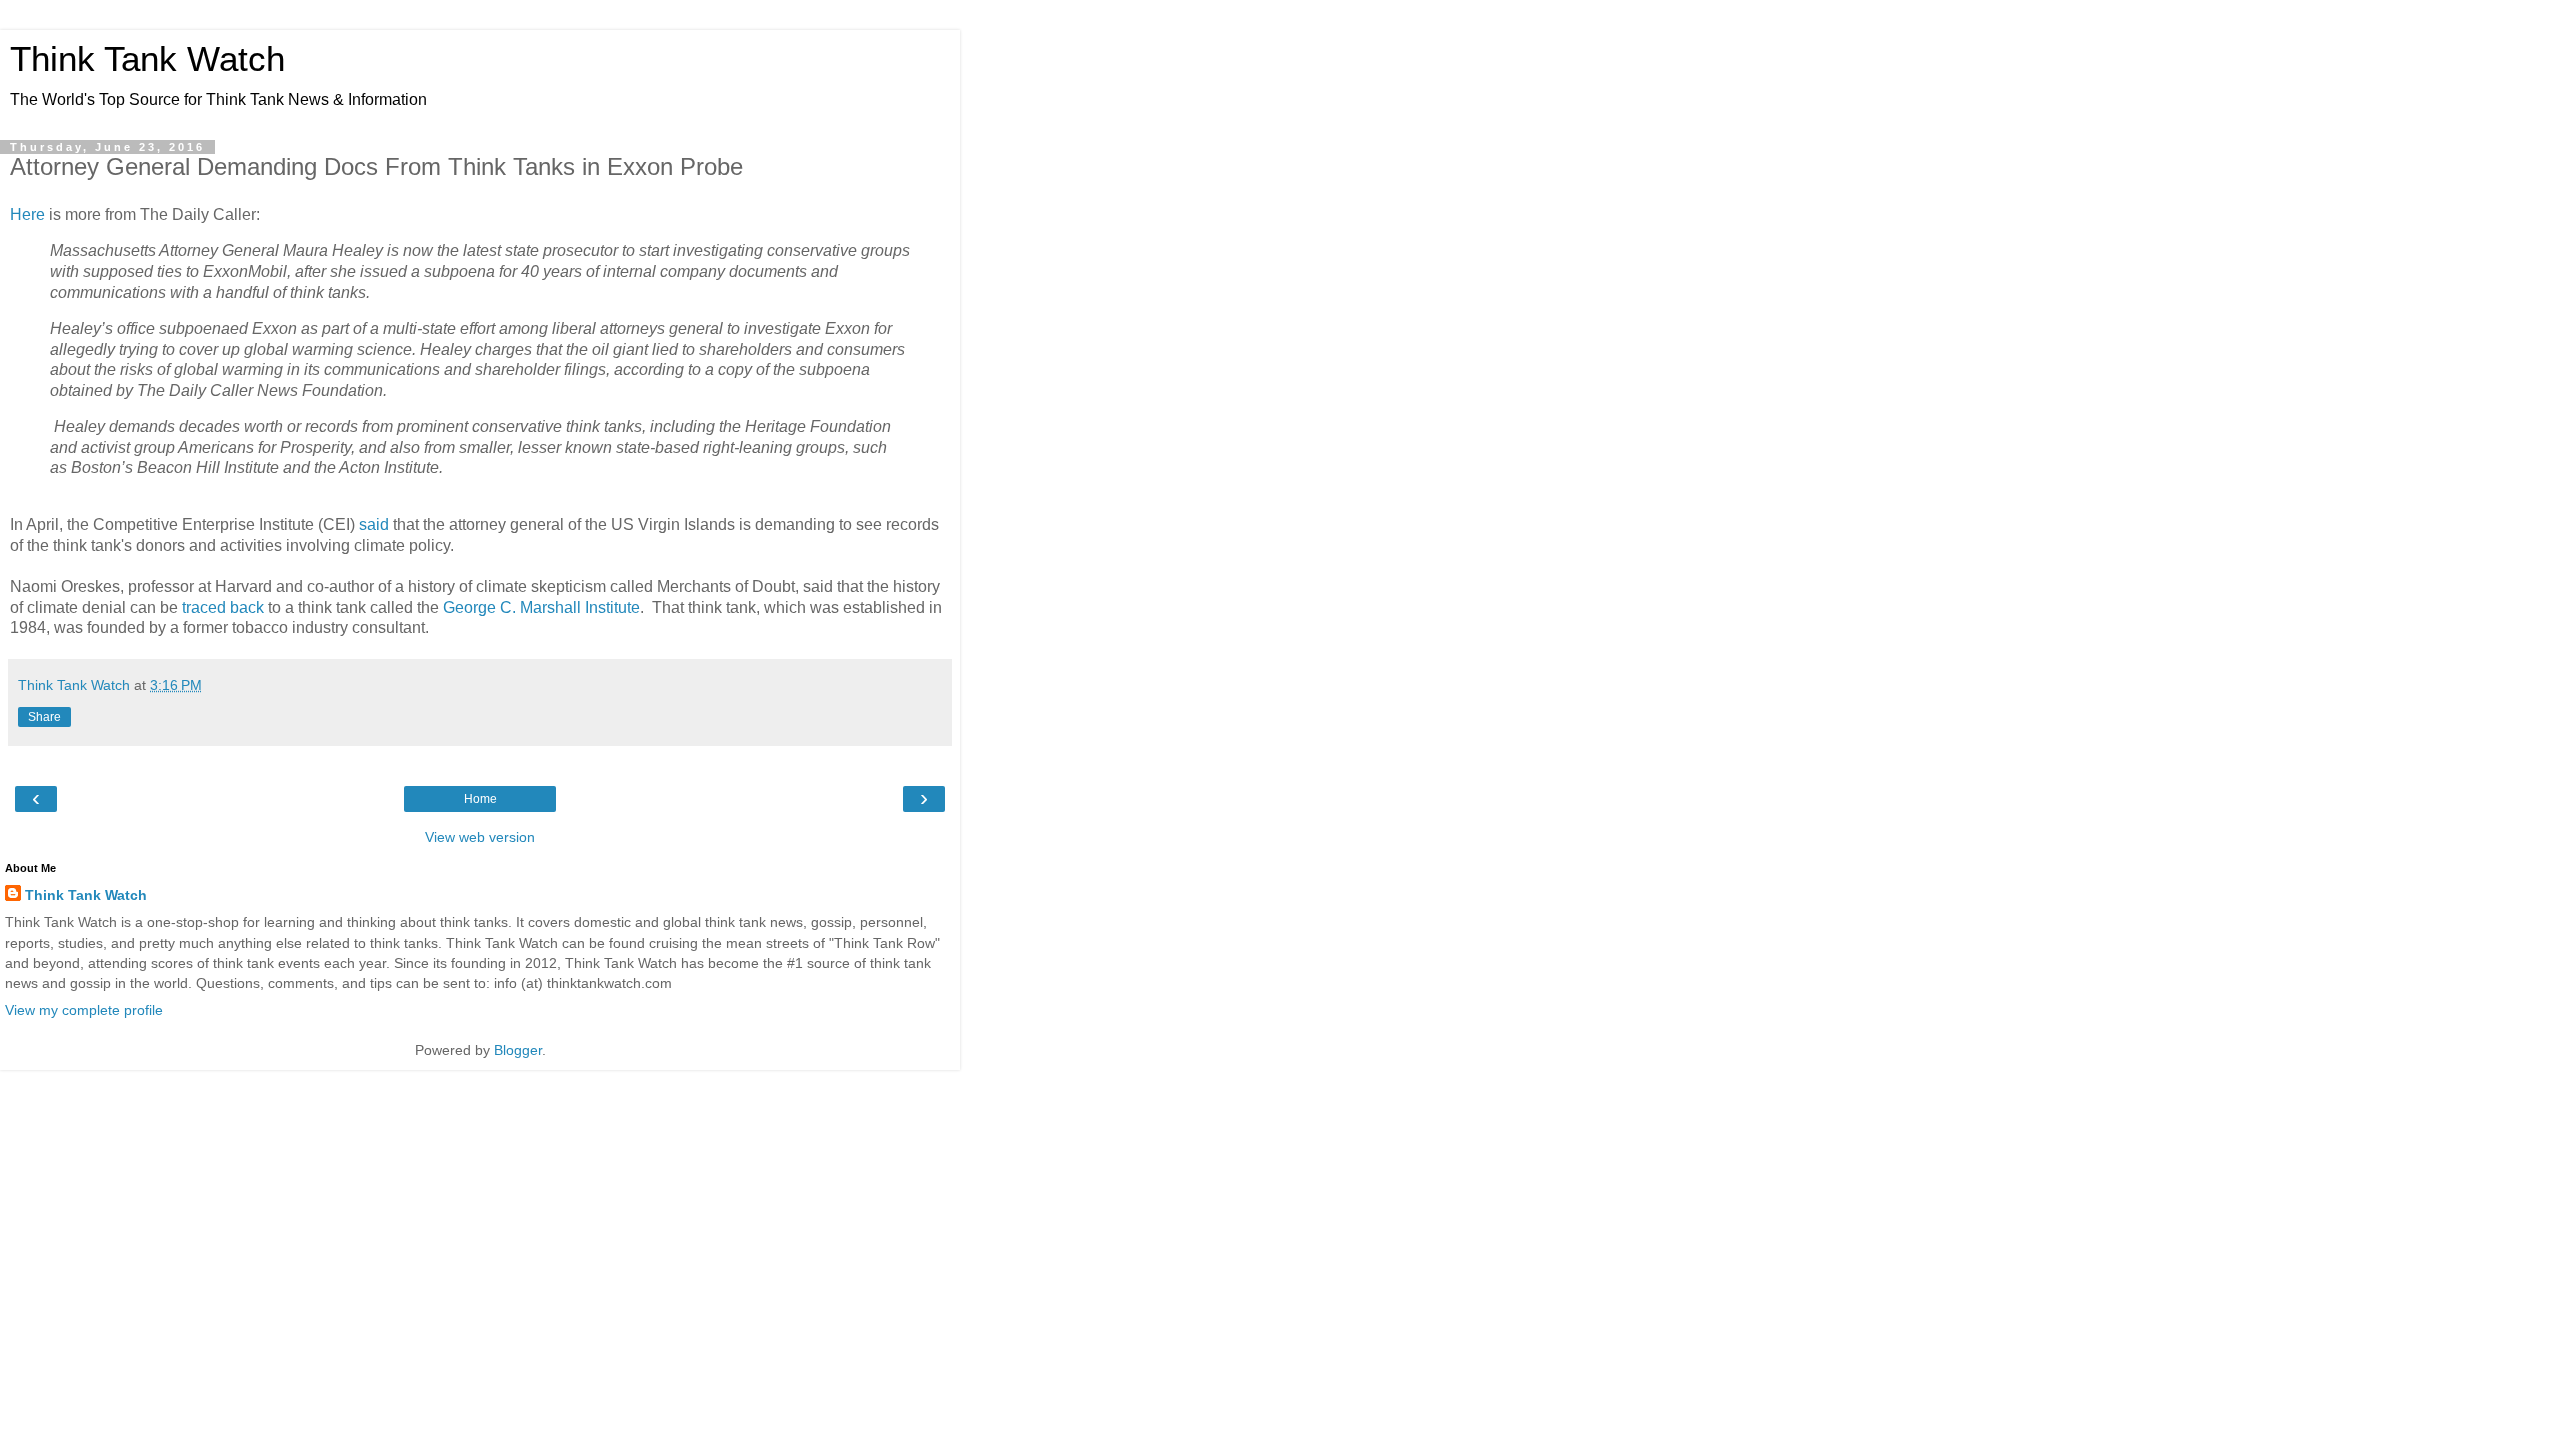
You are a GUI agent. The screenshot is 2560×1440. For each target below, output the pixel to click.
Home (480, 799)
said (374, 524)
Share (44, 717)
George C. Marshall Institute (541, 607)
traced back (223, 607)
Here (27, 214)
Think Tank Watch (147, 59)
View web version (480, 837)
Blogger (518, 1050)
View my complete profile (84, 1010)
